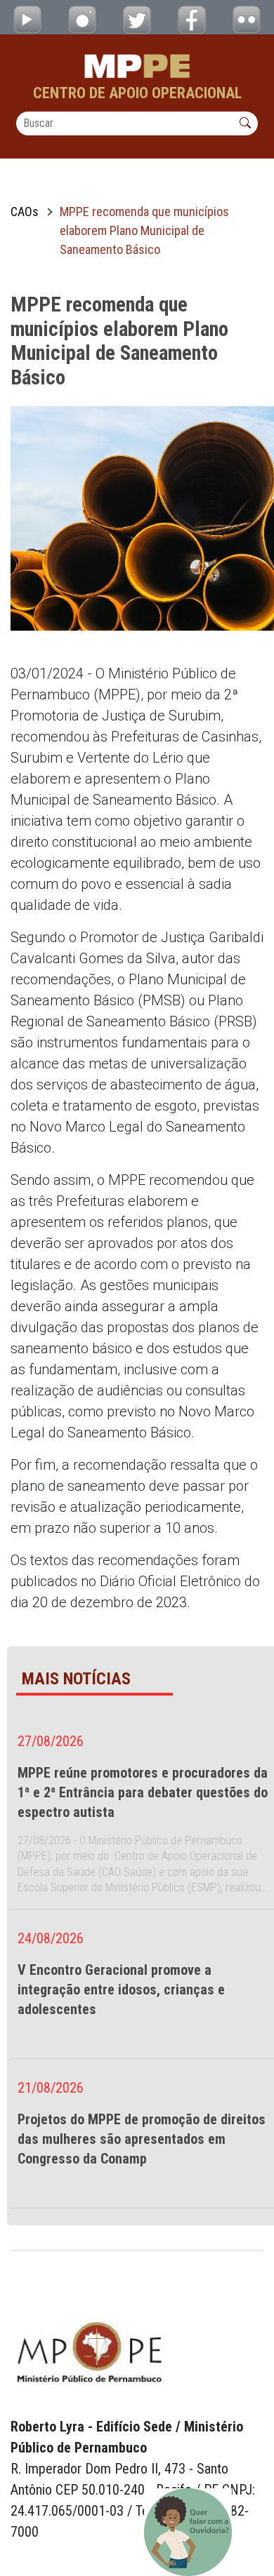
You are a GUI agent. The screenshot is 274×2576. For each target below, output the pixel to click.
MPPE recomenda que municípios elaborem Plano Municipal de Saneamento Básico (144, 230)
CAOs (25, 212)
